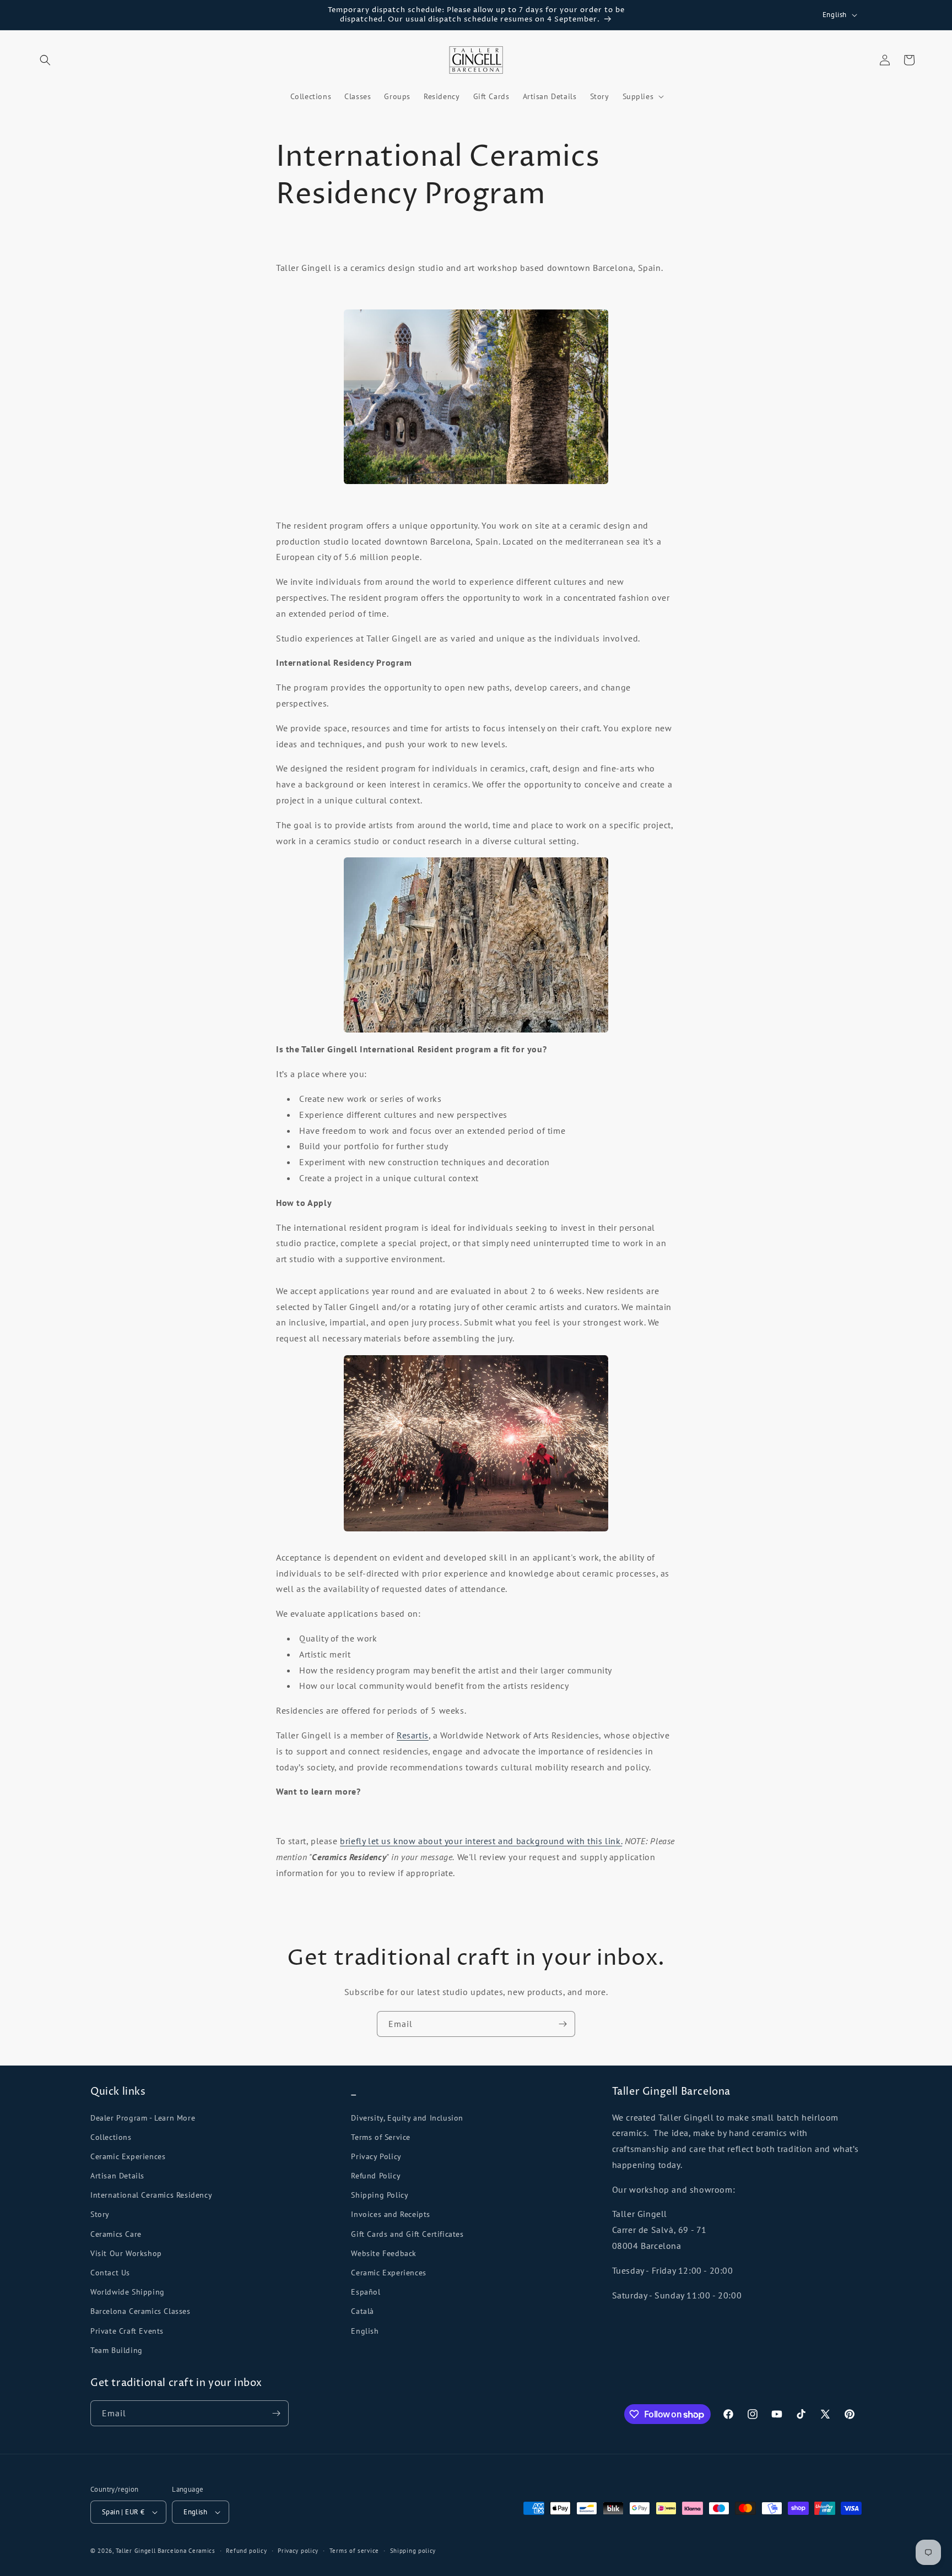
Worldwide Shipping (128, 2292)
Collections (111, 2137)
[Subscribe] (562, 2024)
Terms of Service (381, 2137)
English (365, 2331)
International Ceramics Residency (151, 2195)
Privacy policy (298, 2551)
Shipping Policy (380, 2195)
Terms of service (354, 2551)
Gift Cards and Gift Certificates (407, 2234)
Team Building (117, 2350)
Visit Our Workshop (126, 2253)
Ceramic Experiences (128, 2156)
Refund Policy (376, 2176)
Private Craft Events (127, 2331)
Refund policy (246, 2551)
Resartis (413, 1735)
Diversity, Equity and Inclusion (407, 2118)
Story (100, 2214)
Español (366, 2292)
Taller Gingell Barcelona (151, 2551)
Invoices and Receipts (391, 2214)
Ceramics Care (116, 2234)
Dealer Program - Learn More (143, 2118)
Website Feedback (384, 2253)
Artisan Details (117, 2176)
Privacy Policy (376, 2156)
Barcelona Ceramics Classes (140, 2311)
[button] (45, 60)
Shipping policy (413, 2551)
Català (363, 2311)
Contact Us (110, 2273)
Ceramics (202, 2551)
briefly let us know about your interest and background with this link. (481, 1841)
